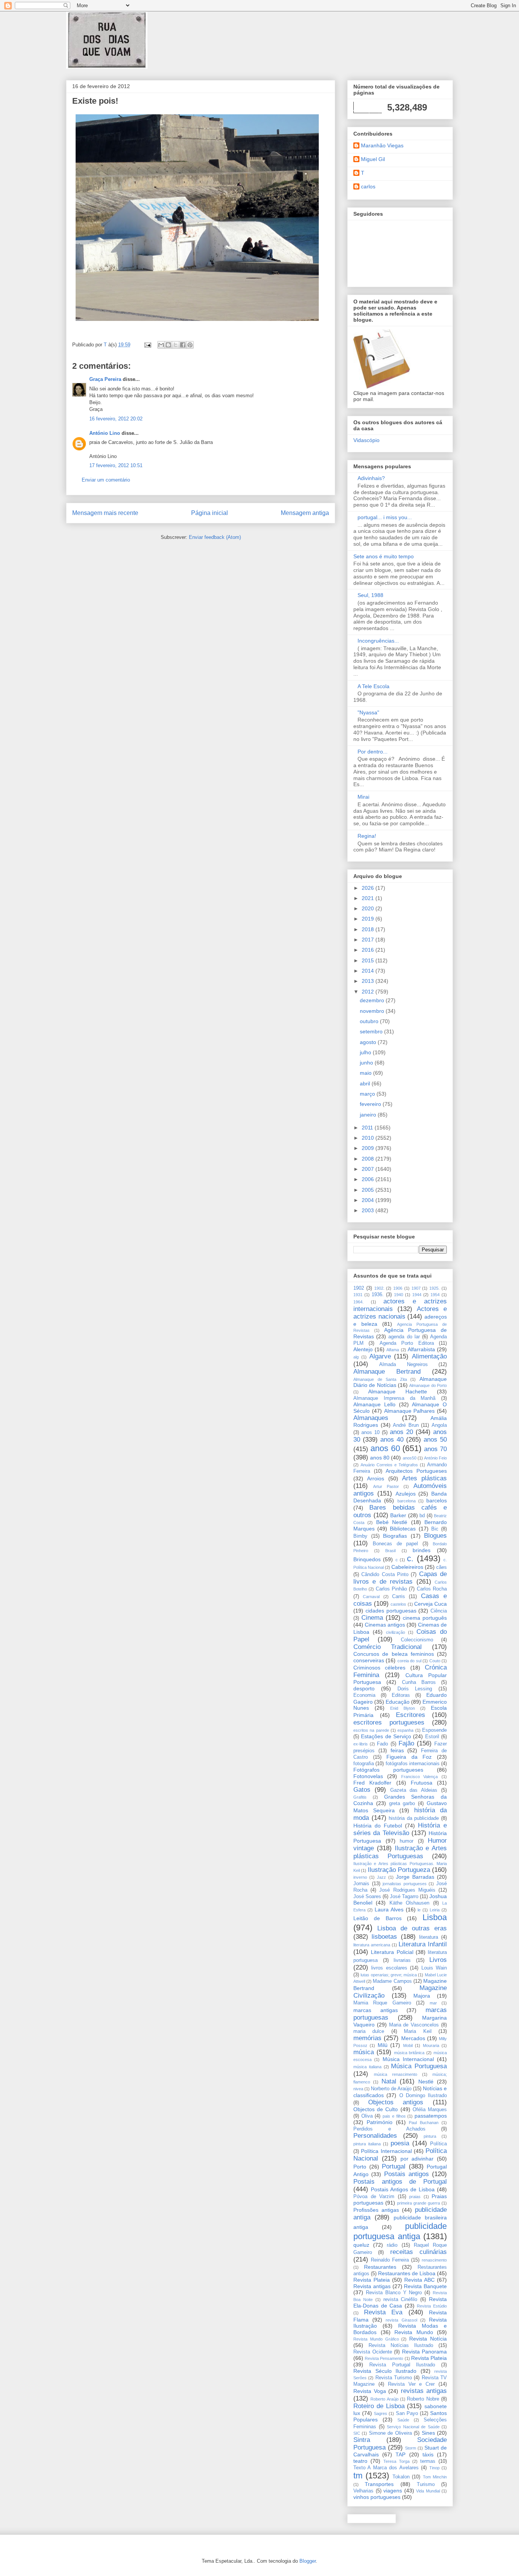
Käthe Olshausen (409, 1903)
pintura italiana (367, 2144)
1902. (379, 1288)
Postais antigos (407, 2174)
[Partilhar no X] (176, 345)
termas (428, 2461)
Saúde (403, 2420)
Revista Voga (370, 2391)
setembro (372, 1031)
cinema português (425, 1618)
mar (433, 2003)
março (368, 1094)
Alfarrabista (421, 1349)
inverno (360, 1877)
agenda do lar (404, 1337)
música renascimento (396, 2074)
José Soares (367, 1897)
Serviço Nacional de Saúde (413, 2427)
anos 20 (401, 1432)
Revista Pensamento (384, 2358)
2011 (368, 1128)
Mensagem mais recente (105, 513)
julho (366, 1052)
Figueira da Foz (409, 1757)
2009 (369, 1148)
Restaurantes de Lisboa (407, 2273)
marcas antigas (376, 2010)
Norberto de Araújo (391, 2089)
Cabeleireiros (407, 1567)
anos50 (410, 1458)
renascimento (434, 2260)
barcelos (437, 1500)
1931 (358, 1295)
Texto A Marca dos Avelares (386, 2468)
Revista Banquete (425, 2286)
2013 (369, 981)
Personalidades (375, 2136)
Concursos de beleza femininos (394, 1654)
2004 (369, 1200)
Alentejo (363, 1349)
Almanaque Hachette (398, 1391)
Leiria (435, 1910)
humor (407, 1841)
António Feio (435, 1458)
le (419, 1910)
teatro (360, 2461)
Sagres (381, 2413)
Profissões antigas (376, 2210)
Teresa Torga (396, 2461)
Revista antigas (372, 2286)
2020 (369, 908)
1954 (435, 1295)
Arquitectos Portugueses (416, 1471)
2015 (369, 960)
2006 (369, 1179)
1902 (359, 1288)
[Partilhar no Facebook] (183, 345)
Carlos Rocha (432, 1589)
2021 (369, 898)
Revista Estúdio (432, 2306)
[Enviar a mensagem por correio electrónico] (147, 345)
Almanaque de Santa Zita (380, 1379)
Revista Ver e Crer (411, 2384)
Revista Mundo (414, 2332)
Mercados (413, 2038)
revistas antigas (424, 2391)
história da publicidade (414, 1818)
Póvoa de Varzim (374, 2197)
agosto (369, 1042)
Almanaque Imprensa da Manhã (394, 1398)
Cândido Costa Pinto (385, 1575)
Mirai (363, 797)
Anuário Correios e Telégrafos (389, 1465)
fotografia (364, 1764)
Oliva (367, 2116)
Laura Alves (389, 1909)
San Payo (407, 2413)
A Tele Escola (373, 686)
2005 (369, 1190)
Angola (439, 1425)
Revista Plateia (372, 2280)
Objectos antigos (396, 2102)
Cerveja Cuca (430, 1604)
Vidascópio (366, 440)
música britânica (409, 2053)
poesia (400, 2143)
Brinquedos (367, 1559)
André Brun (406, 1425)
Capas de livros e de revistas (400, 1578)
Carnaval (371, 1597)
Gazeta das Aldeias (414, 1790)
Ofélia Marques (430, 2110)
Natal (389, 2081)
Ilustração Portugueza (399, 1870)
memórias (367, 2038)
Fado (382, 1744)
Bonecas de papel (396, 1544)
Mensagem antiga (305, 513)
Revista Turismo (394, 2378)
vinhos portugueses (377, 2497)
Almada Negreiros (403, 1365)
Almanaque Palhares (410, 1411)
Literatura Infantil (423, 1944)
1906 (398, 1288)
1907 (416, 1288)
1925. (434, 1288)
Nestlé (426, 2082)
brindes (422, 1550)
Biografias (395, 1536)
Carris (399, 1597)
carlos (368, 186)
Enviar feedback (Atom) (215, 537)
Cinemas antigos (385, 1625)
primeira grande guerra (419, 2203)
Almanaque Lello (374, 1404)
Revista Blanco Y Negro (394, 2293)
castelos (398, 1604)
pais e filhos (394, 2116)
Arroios (376, 1478)
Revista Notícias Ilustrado (401, 2345)
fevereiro (371, 1104)
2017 (369, 940)
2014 (369, 971)
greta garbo (402, 1804)
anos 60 (385, 1448)
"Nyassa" (368, 712)
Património (380, 2122)
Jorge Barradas (415, 1877)
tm (358, 2476)
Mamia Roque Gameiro (382, 2003)
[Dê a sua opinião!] (168, 345)
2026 (369, 888)
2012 (369, 992)
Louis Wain (434, 1968)
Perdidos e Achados (389, 2129)
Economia (364, 1695)
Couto (435, 1661)
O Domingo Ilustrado (423, 2096)
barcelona (407, 1501)
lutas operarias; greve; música (389, 1975)
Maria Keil (418, 2031)
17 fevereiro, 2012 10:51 (116, 465)
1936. (378, 1295)
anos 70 (435, 1449)
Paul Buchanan (424, 2123)
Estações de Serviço (386, 1736)
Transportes (379, 2484)
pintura (430, 2136)
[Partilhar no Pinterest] (190, 345)
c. (410, 1558)
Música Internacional (408, 2059)
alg (356, 1357)
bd (422, 1516)
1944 (417, 1295)
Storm (411, 2448)
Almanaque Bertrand (387, 1372)
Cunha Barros (419, 1682)
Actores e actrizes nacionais (400, 1313)
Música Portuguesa (419, 2066)
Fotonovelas (368, 1776)
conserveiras (369, 1660)
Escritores (411, 1715)
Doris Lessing (415, 1689)
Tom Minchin (435, 2477)
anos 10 (370, 1433)
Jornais (361, 1884)
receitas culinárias (419, 2252)
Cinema (372, 1618)
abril (366, 1083)
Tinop (434, 2468)
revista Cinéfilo (400, 2300)
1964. (358, 1302)
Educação (398, 1702)
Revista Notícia (428, 2339)
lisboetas (384, 1937)
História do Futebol (378, 1826)
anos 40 (392, 1440)
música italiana (367, 2067)
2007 (369, 1169)
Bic (435, 1529)
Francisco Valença (420, 1777)
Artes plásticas (424, 1478)
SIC (357, 2433)
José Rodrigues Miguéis (407, 1890)
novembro (373, 1011)
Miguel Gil (373, 159)
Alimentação (429, 1356)
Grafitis (360, 1797)
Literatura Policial (392, 1952)
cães (441, 1567)
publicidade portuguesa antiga (400, 2231)
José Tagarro (404, 1897)
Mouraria (431, 2045)
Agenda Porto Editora (407, 1343)
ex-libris (361, 1744)
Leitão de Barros (377, 1918)
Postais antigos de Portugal (400, 2182)
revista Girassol (401, 2320)
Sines (428, 2433)
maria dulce (369, 2031)
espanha (405, 1730)
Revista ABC (419, 2280)
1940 (399, 1295)
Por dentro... (373, 752)
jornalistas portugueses (405, 1884)
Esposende (434, 1730)
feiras (397, 1750)
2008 (369, 1159)
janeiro (369, 1115)
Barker (398, 1515)
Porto (360, 2167)
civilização (396, 1632)
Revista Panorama (425, 2352)
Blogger (308, 2561)
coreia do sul (409, 1661)
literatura (429, 1937)
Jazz (381, 1877)
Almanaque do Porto (428, 1385)
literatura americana (372, 1945)
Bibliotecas (403, 1529)
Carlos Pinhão (391, 1589)
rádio (392, 2245)
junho (367, 1063)
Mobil (408, 2045)
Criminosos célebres (379, 1668)
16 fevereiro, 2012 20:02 (116, 419)
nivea (358, 2089)
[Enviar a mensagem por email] (161, 345)
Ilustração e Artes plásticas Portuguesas (400, 1852)
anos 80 (380, 1458)
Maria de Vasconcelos (414, 2025)
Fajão (406, 1743)
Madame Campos (392, 1981)
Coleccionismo (417, 1640)
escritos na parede (371, 1730)
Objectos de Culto (376, 2109)
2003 (369, 1210)
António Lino (105, 433)
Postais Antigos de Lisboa (403, 2189)
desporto (364, 1688)
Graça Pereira (105, 379)
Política (438, 2144)
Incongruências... (378, 641)
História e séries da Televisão (400, 1829)
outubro (370, 1021)
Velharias (363, 2491)
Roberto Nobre (423, 2399)
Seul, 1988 (370, 595)
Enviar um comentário (106, 480)
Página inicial (210, 513)
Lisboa (435, 1917)
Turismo (426, 2484)
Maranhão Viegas (382, 145)
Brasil (390, 1551)
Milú (383, 2045)
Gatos (362, 1790)
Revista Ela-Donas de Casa (400, 2302)
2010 (369, 1138)
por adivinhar (417, 2159)
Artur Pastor (386, 1486)
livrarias (402, 1960)
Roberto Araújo (384, 2399)
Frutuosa (422, 1783)
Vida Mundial (428, 2491)
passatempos (431, 2116)
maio (366, 1073)
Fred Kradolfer (372, 1783)
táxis (428, 2454)
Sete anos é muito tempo (384, 556)
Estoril (432, 1737)
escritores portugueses (389, 1722)
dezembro (373, 1000)
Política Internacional (386, 2151)
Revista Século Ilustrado (385, 2371)
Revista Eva (383, 2312)
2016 (369, 950)
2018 (369, 929)
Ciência (439, 1611)
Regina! (367, 836)
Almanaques (371, 1418)
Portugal (394, 2166)
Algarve (380, 1356)
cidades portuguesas (391, 1611)
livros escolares (389, 1968)
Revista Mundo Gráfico (376, 2339)
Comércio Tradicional (388, 1647)
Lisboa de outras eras (412, 1928)
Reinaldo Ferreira (390, 2260)
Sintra (362, 2440)
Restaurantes (380, 2267)
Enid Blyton (403, 1708)
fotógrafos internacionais (413, 1764)
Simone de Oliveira (390, 2433)
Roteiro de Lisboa (379, 2406)
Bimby (360, 1536)
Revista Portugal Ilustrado (402, 2365)
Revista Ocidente (373, 2352)
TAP (400, 2454)
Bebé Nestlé (392, 1522)
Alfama (393, 1350)
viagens (393, 2491)
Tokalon (401, 2477)
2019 (369, 919)
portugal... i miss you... (385, 517)
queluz (361, 2245)
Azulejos (406, 1494)
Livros (438, 1960)
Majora (422, 1996)
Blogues (435, 1536)
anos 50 (435, 1440)
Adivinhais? (371, 478)
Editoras (401, 1695)
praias (415, 2197)
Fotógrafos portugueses (388, 1770)
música (364, 2052)
